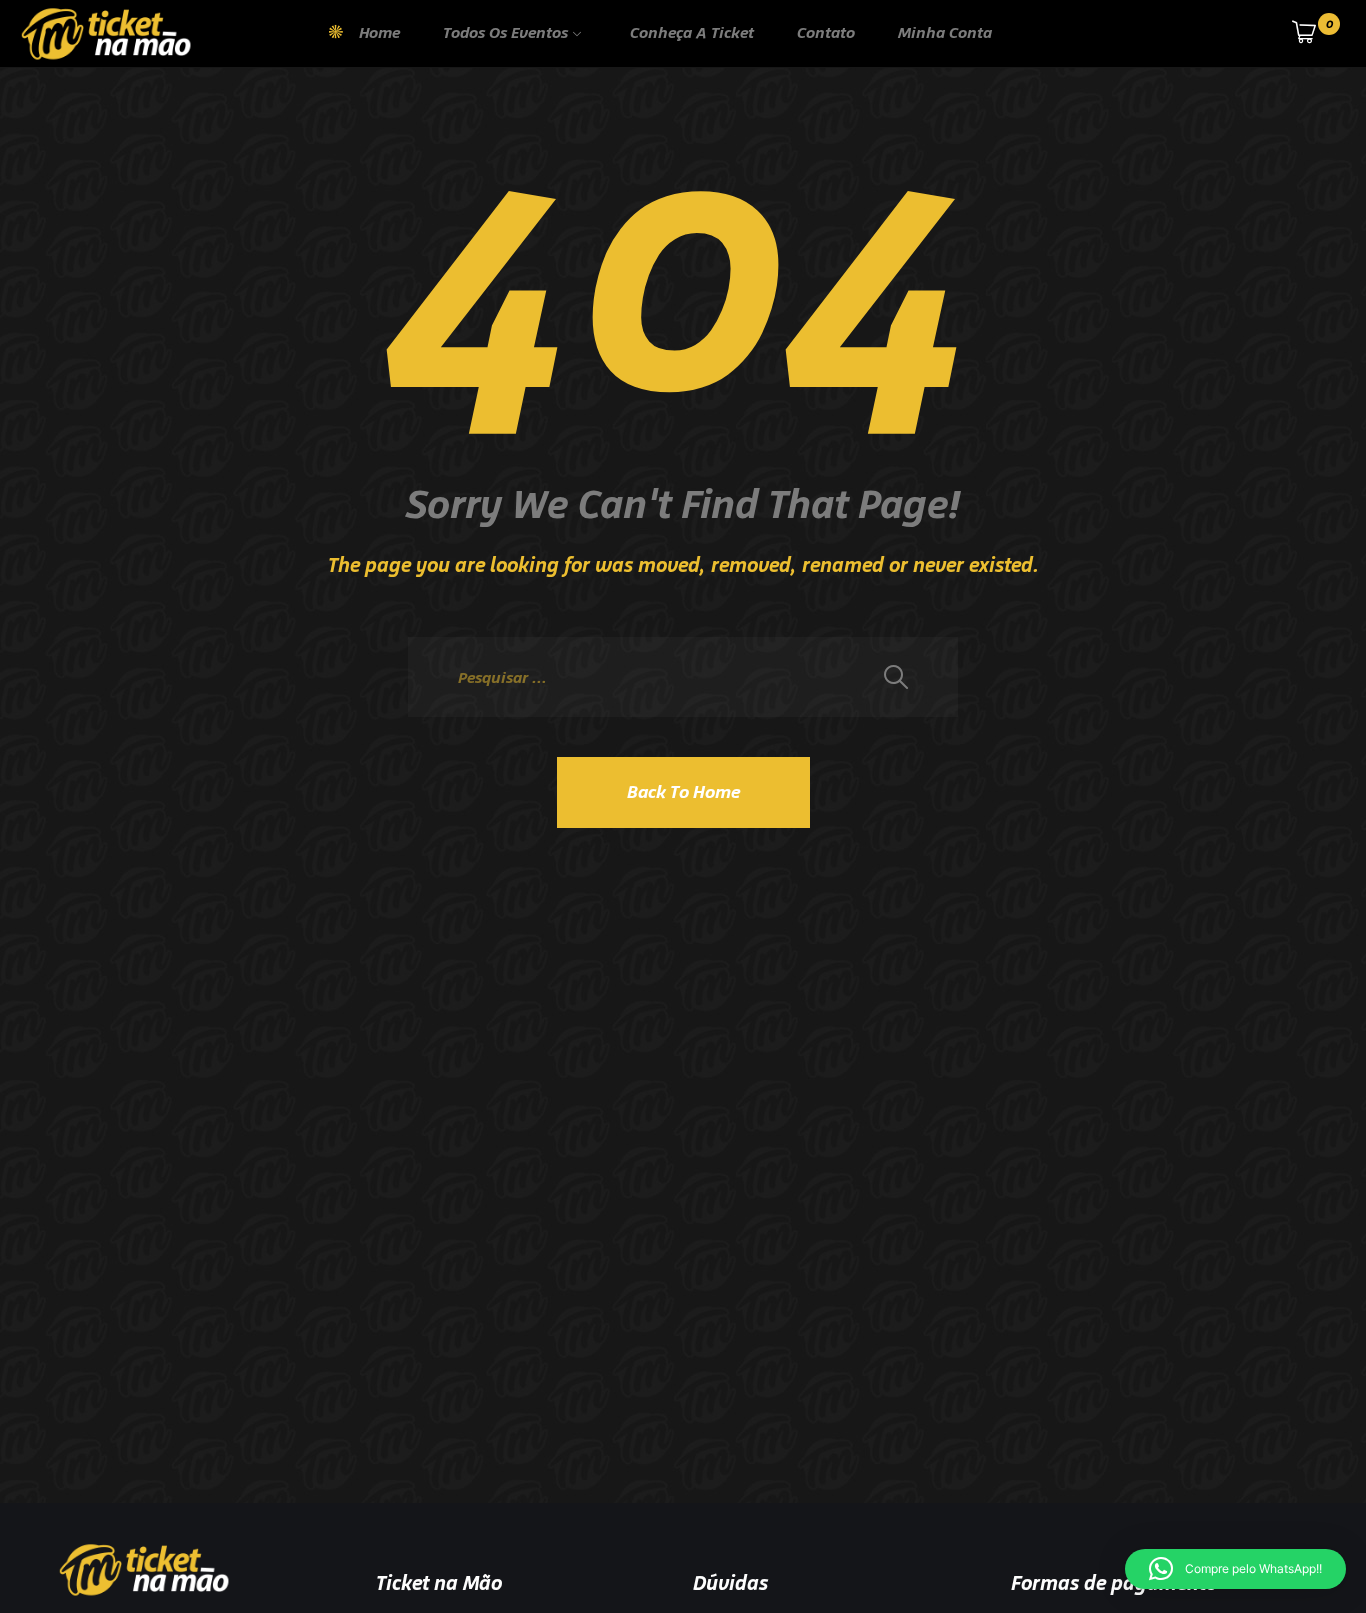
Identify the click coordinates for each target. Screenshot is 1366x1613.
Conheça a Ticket (692, 32)
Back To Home (683, 792)
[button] (1235, 1569)
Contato (826, 32)
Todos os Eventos (505, 32)
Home (379, 32)
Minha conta (945, 32)
